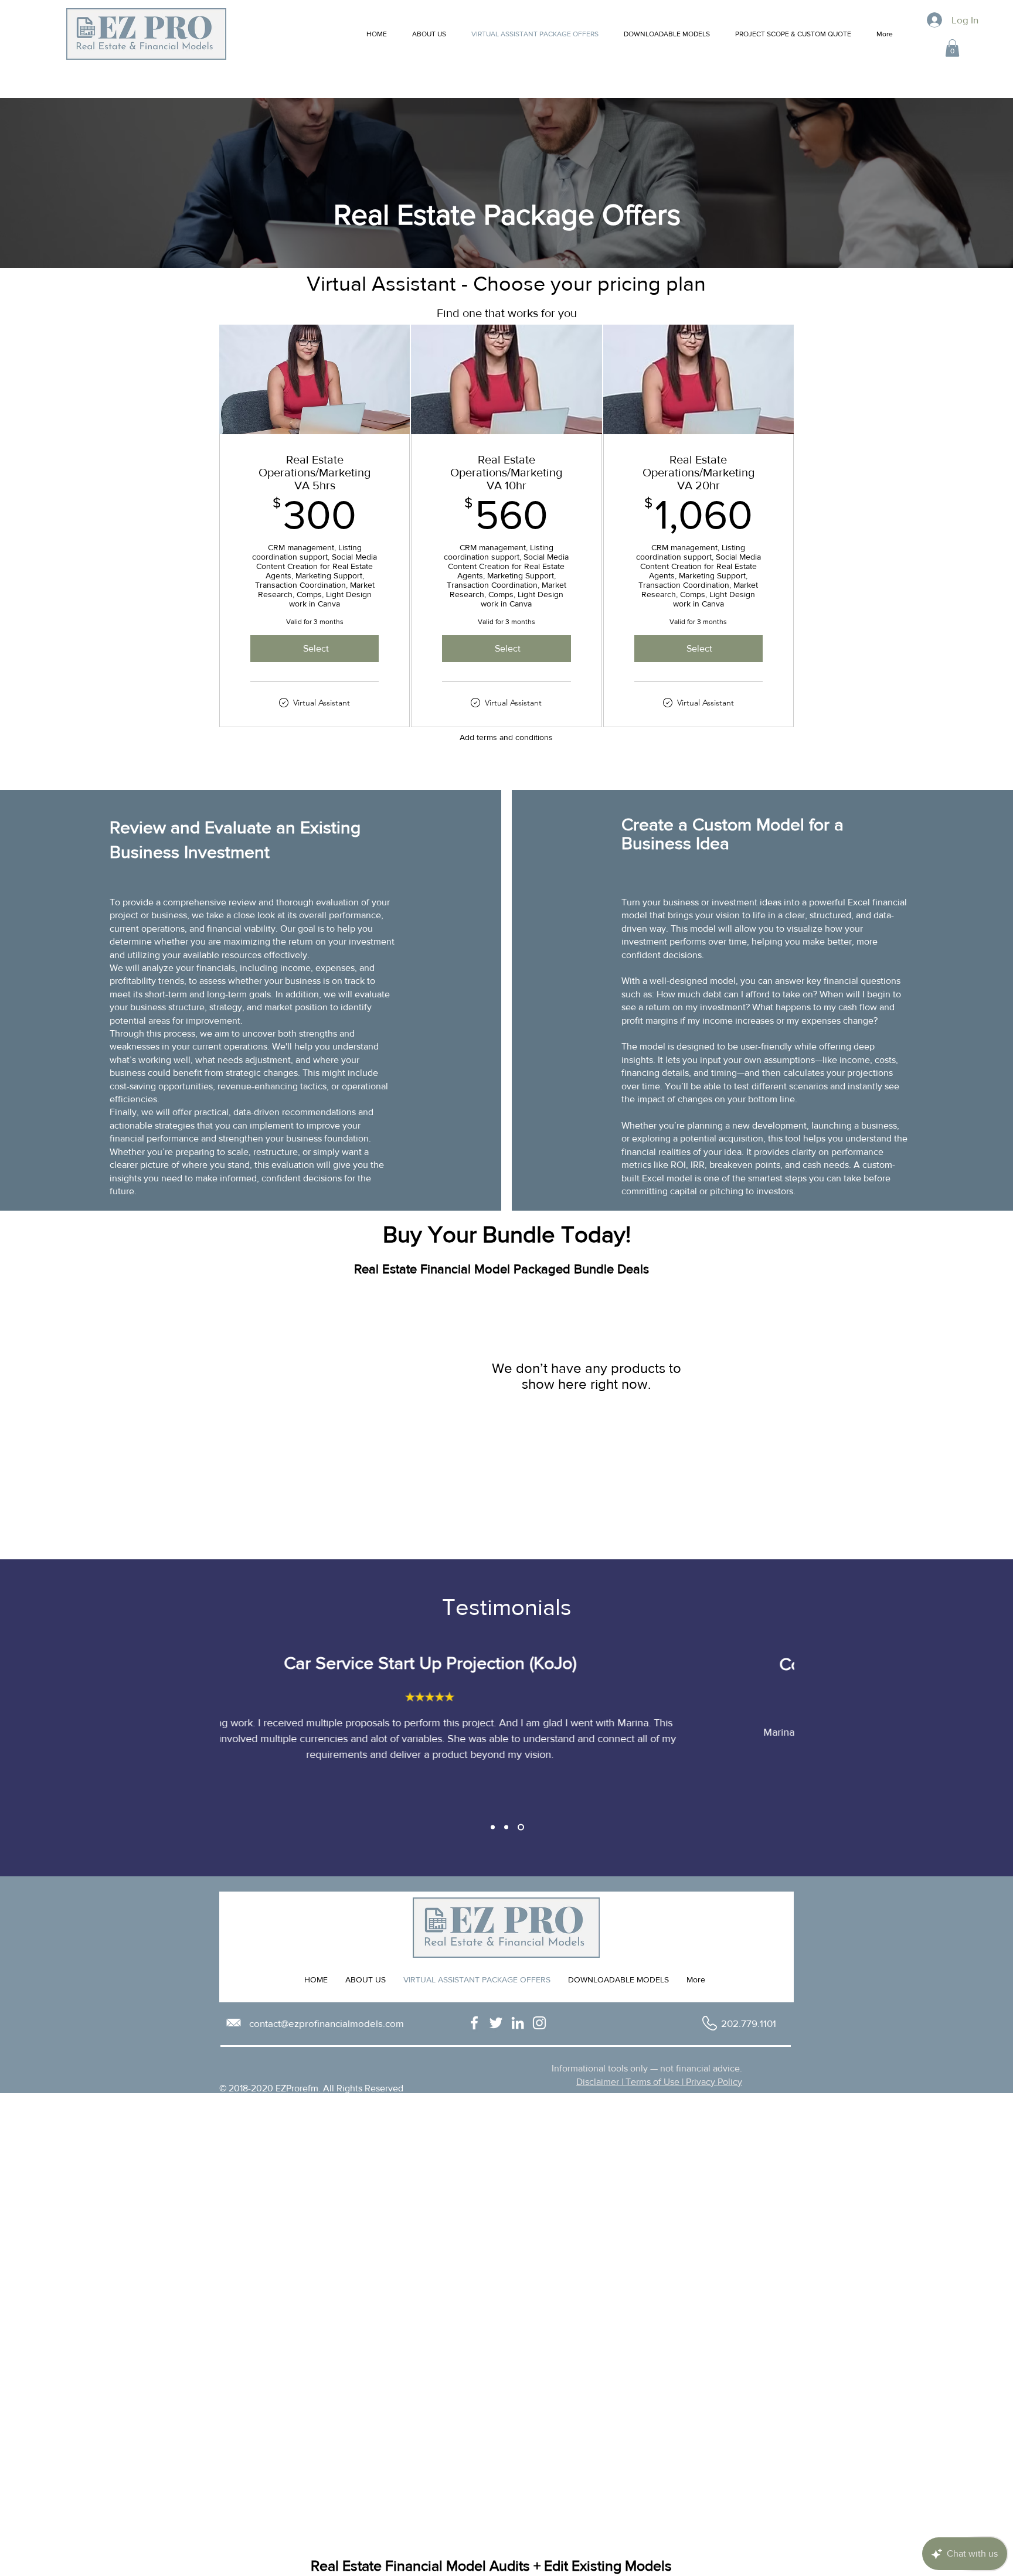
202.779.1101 (749, 2023)
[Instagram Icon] (539, 2023)
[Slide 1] (493, 1827)
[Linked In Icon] (518, 2023)
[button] (952, 48)
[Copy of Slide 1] (506, 1827)
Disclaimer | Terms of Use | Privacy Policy (659, 2082)
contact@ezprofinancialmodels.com (327, 2023)
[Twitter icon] (496, 2023)
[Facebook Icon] (474, 2023)
